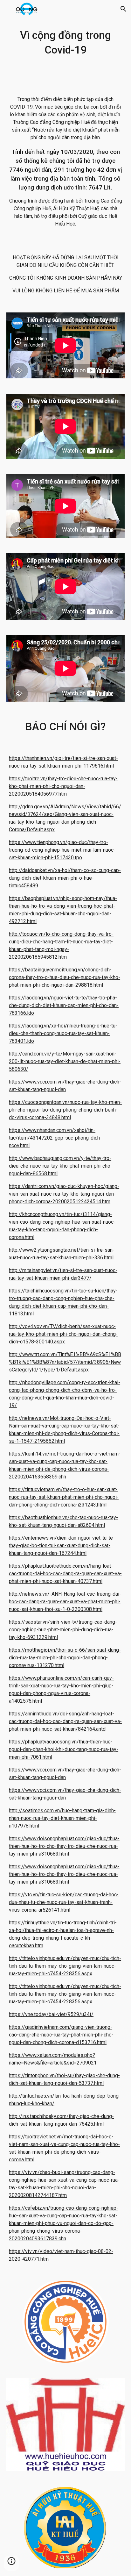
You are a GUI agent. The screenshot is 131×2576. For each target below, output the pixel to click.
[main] (65, 43)
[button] (8, 9)
